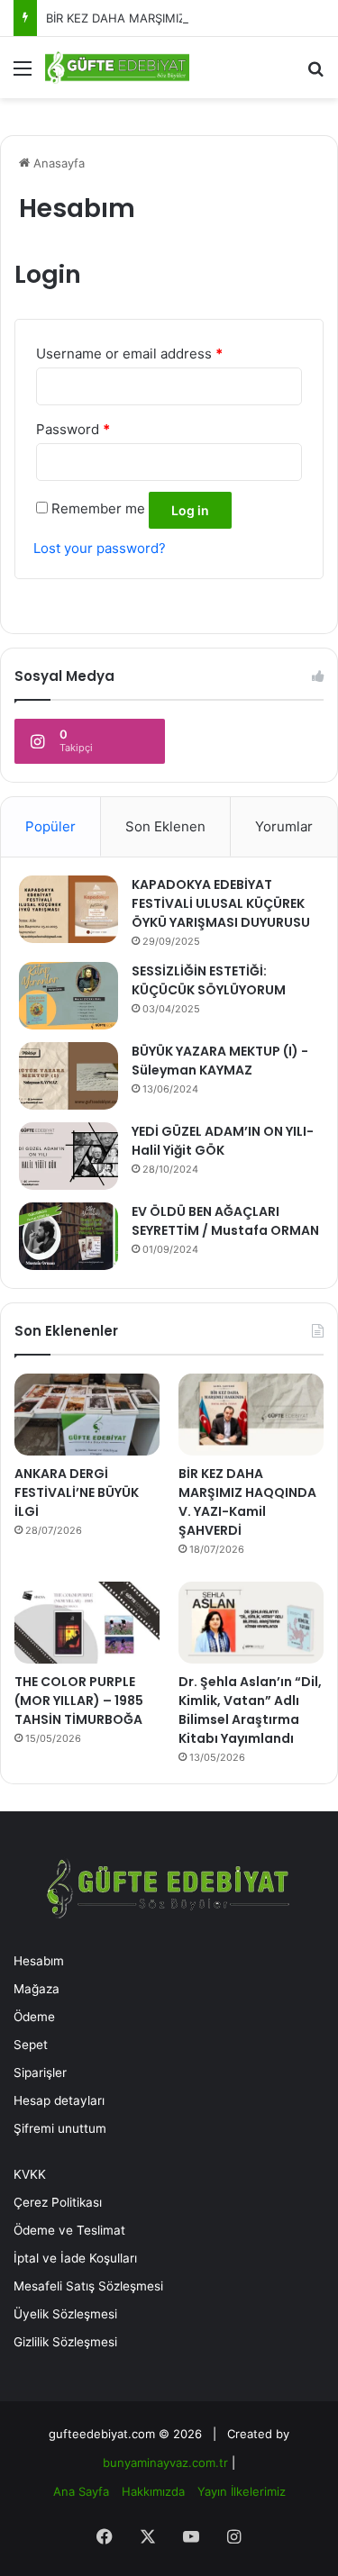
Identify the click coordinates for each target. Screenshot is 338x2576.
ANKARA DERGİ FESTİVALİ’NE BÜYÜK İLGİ (77, 1492)
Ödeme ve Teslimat (69, 2230)
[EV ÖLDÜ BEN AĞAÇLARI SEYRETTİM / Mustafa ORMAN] (69, 1236)
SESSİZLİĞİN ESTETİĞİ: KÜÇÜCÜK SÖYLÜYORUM (209, 980)
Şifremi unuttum (60, 2128)
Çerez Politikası (58, 2202)
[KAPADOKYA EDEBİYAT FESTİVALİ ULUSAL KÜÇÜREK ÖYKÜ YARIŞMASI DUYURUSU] (69, 909)
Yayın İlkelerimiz (242, 2491)
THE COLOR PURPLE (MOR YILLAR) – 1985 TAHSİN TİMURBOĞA (79, 1701)
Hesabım (39, 1961)
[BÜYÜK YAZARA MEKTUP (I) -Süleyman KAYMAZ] (69, 1076)
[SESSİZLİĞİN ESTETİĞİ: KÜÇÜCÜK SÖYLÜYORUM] (69, 996)
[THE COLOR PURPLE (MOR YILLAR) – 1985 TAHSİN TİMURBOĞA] (87, 1623)
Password (73, 429)
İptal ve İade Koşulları (75, 2258)
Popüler (50, 826)
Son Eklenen (165, 826)
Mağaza (37, 1989)
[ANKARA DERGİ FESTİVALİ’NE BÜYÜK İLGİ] (87, 1415)
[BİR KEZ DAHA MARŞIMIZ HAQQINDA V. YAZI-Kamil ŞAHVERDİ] (251, 1415)
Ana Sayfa (81, 2491)
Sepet (31, 2045)
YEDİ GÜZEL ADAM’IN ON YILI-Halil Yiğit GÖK (223, 1141)
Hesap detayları (59, 2100)
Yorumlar (284, 826)
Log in (190, 510)
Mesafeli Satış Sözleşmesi (88, 2286)
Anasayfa (57, 163)
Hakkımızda (153, 2491)
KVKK (30, 2174)
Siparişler (40, 2073)
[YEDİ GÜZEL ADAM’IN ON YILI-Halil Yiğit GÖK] (69, 1156)
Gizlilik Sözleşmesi (65, 2342)
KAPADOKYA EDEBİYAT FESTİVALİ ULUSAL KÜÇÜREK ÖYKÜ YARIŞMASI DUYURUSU (221, 903)
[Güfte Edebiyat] (117, 68)
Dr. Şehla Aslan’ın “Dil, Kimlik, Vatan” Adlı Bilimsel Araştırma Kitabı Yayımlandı (250, 1710)
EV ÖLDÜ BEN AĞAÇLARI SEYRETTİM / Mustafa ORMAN (225, 1221)
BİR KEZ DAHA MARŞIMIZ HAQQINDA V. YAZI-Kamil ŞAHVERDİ (247, 1502)
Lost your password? (100, 548)
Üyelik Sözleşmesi (65, 2314)
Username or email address (129, 354)
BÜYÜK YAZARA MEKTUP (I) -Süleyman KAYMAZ (220, 1061)
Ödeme (34, 2017)
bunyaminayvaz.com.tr (165, 2463)
